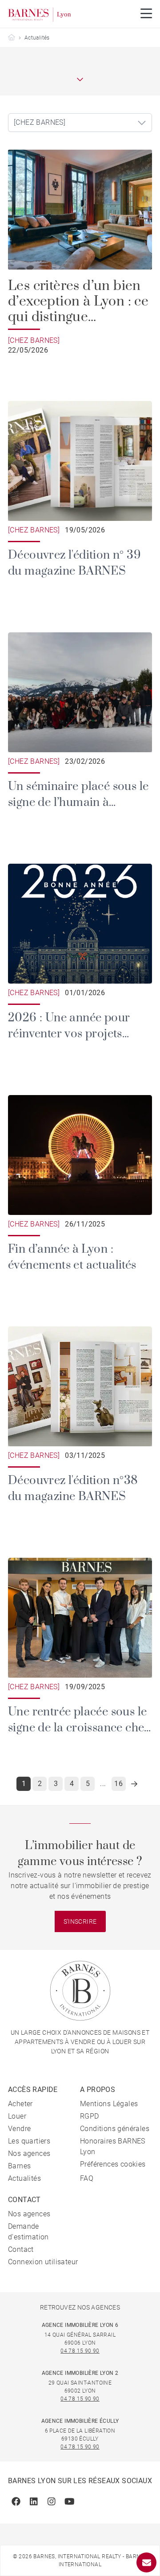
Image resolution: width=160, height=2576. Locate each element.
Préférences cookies (113, 2164)
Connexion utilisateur (43, 2262)
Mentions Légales (109, 2104)
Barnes (19, 2166)
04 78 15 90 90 (80, 2351)
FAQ (87, 2178)
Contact (21, 2249)
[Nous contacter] (146, 2562)
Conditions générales (115, 2129)
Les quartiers (29, 2141)
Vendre (19, 2129)
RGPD (90, 2116)
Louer (17, 2116)
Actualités (24, 2178)
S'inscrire (80, 1921)
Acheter (20, 2104)
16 (118, 1784)
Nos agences (29, 2153)
